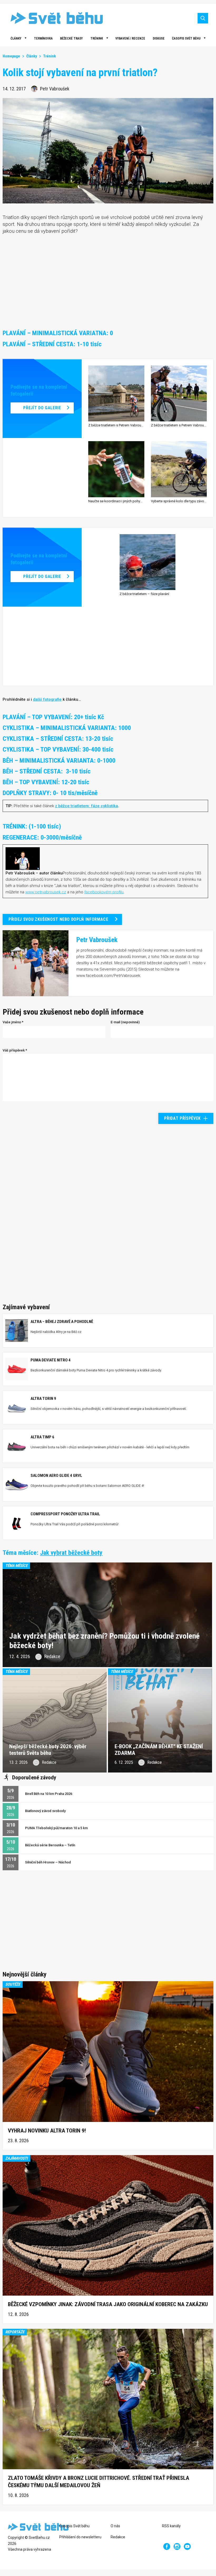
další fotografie (47, 699)
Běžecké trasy (71, 38)
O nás (115, 2526)
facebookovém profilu (104, 892)
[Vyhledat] (203, 18)
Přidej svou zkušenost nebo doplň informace (58, 919)
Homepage (11, 56)
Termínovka (43, 38)
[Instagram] (177, 2546)
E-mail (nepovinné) (125, 1022)
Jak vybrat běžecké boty (71, 1553)
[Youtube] (187, 2546)
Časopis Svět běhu (186, 38)
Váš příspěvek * (15, 1050)
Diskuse (159, 38)
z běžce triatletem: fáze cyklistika (87, 806)
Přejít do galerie (42, 408)
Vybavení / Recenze (130, 38)
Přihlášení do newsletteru (80, 2537)
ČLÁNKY (16, 38)
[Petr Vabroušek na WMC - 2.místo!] (23, 858)
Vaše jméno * (13, 1022)
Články (32, 56)
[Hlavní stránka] (53, 18)
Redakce (118, 2537)
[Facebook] (167, 2546)
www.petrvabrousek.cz (46, 892)
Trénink (97, 38)
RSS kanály (171, 2526)
